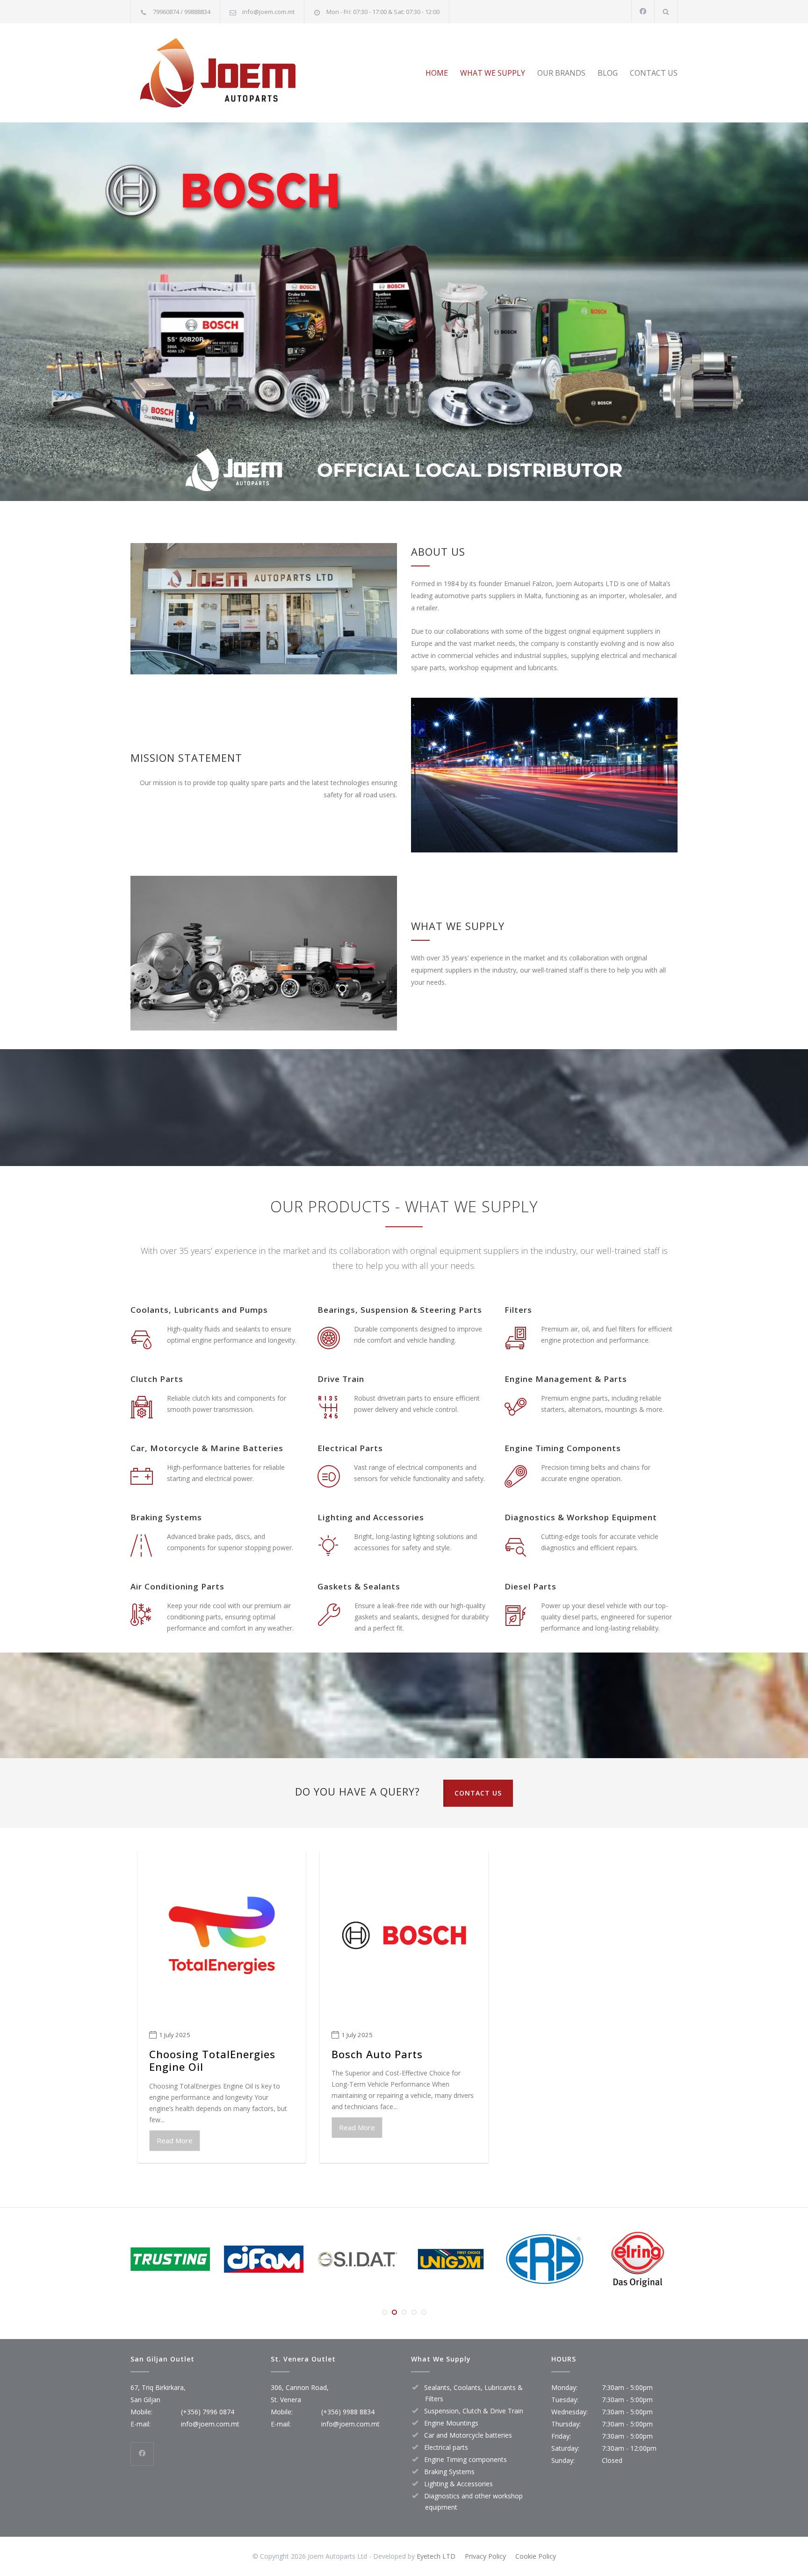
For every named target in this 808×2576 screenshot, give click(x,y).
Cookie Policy (536, 2556)
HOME (437, 73)
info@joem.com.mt (268, 12)
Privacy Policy (485, 2556)
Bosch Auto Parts (377, 2054)
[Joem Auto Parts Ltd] (217, 73)
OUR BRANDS (561, 73)
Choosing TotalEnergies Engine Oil (212, 2061)
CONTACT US (654, 73)
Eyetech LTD (436, 2556)
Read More (175, 2140)
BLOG (608, 73)
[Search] (666, 11)
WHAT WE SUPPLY (493, 73)
